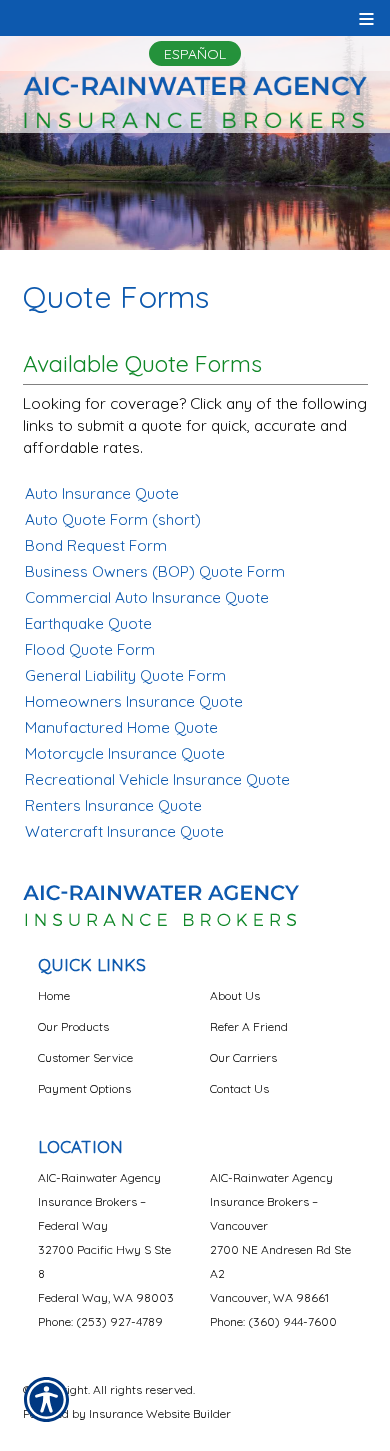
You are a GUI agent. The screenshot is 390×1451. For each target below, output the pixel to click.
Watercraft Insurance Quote (124, 831)
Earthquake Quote (88, 623)
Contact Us (239, 1088)
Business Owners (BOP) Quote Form (155, 571)
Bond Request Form (96, 545)
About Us (235, 995)
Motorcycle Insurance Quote (125, 753)
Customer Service (85, 1057)
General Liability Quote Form (125, 675)
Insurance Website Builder (160, 1413)
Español (195, 54)
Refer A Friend (249, 1026)
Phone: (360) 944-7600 (273, 1321)
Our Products (73, 1026)
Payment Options (84, 1088)
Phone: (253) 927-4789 (100, 1321)
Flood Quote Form (90, 649)
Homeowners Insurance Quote (134, 701)
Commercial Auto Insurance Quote (147, 597)
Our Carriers (243, 1057)
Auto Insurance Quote (102, 493)
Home (54, 995)
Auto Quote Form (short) (113, 519)
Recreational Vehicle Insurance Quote (157, 779)
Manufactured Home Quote (121, 727)
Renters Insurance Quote (113, 805)
